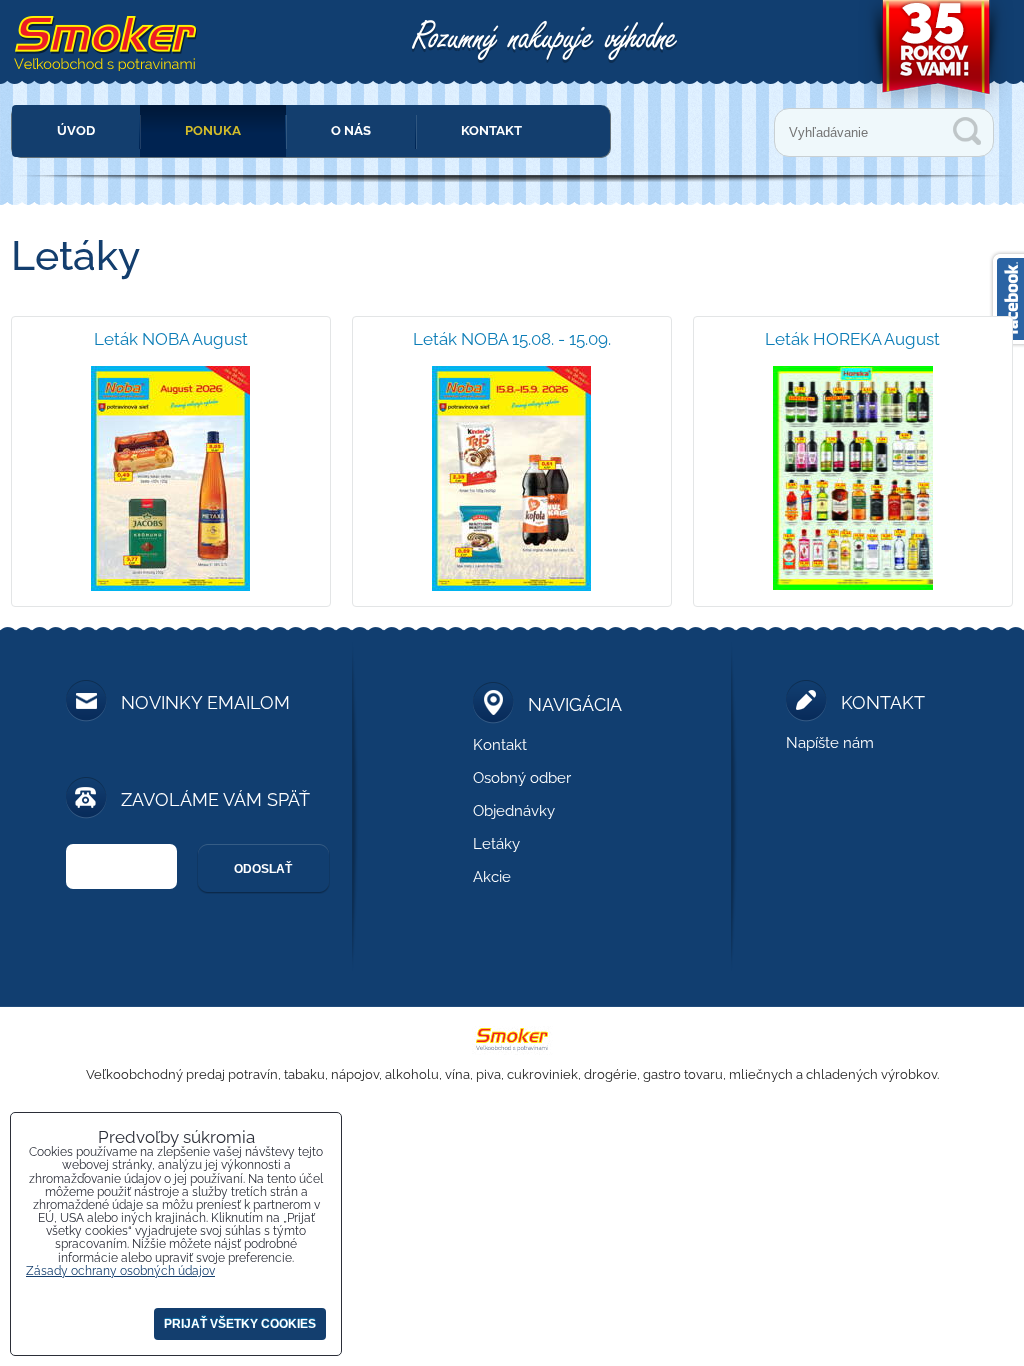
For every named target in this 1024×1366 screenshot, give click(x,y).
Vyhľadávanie (967, 131)
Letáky (496, 844)
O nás (351, 130)
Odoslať (263, 869)
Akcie (492, 877)
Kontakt (491, 130)
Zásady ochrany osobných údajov (120, 1271)
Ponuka (213, 130)
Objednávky (514, 811)
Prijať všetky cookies (240, 1324)
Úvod (76, 130)
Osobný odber (522, 778)
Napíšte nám (830, 743)
